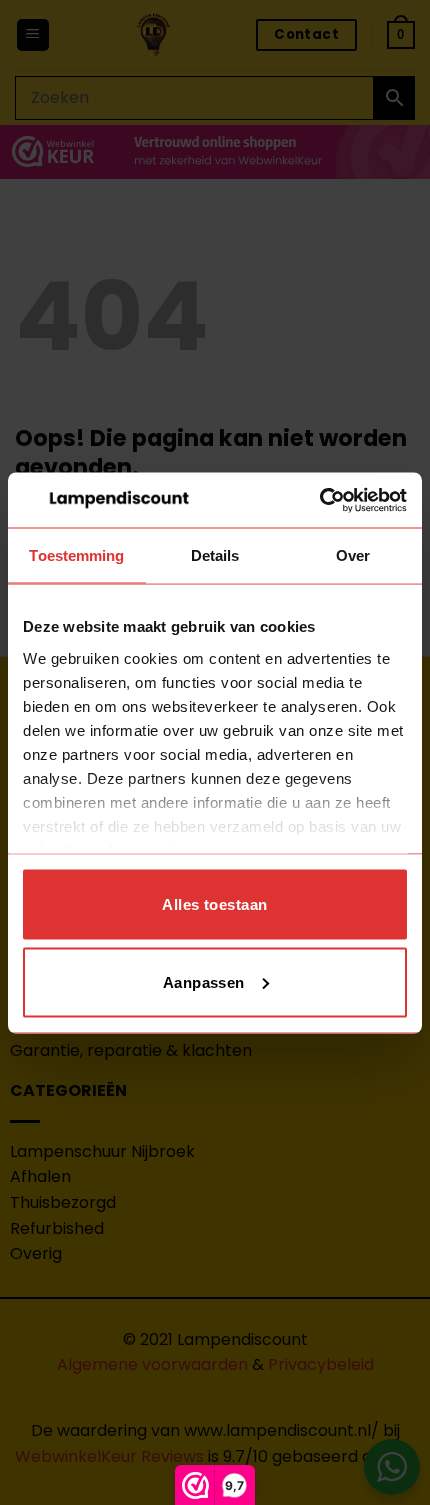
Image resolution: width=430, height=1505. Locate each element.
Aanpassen (204, 981)
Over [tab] (353, 555)
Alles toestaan (214, 904)
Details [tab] (215, 555)
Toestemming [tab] (76, 555)
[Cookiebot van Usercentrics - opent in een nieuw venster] (319, 500)
